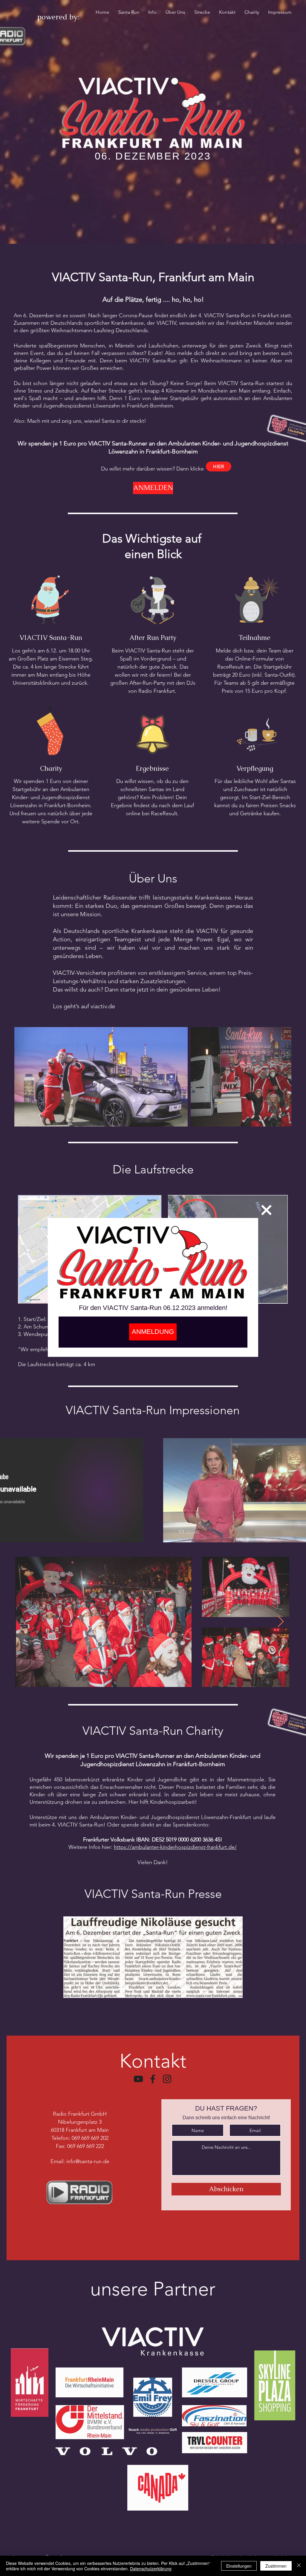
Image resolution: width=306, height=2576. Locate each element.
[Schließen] (299, 2566)
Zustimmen (276, 2566)
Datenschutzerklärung (151, 2569)
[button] (266, 1210)
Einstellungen (239, 2566)
